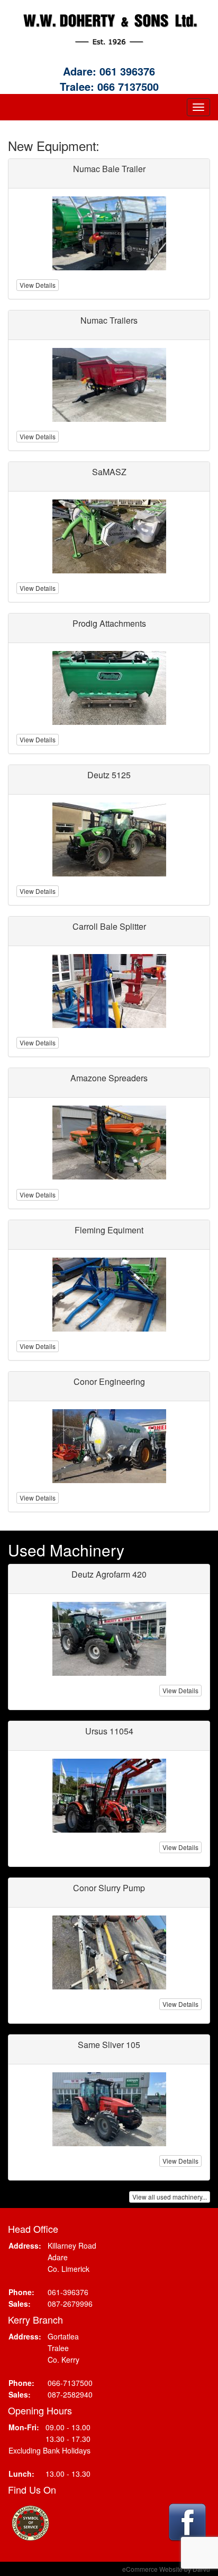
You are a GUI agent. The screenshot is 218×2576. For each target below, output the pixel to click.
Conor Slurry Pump (109, 1888)
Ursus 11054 (109, 1731)
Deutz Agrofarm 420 (109, 1574)
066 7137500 (128, 86)
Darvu (201, 2569)
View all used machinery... (170, 2197)
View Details (180, 1690)
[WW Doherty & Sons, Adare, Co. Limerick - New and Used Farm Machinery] (109, 26)
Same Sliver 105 (109, 2045)
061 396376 (127, 71)
